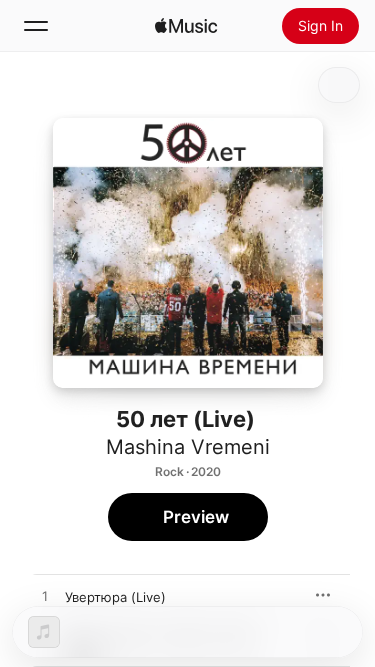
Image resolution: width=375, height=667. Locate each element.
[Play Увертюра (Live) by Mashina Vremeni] (45, 597)
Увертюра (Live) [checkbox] (115, 597)
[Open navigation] (36, 26)
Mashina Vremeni (188, 447)
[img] (186, 26)
